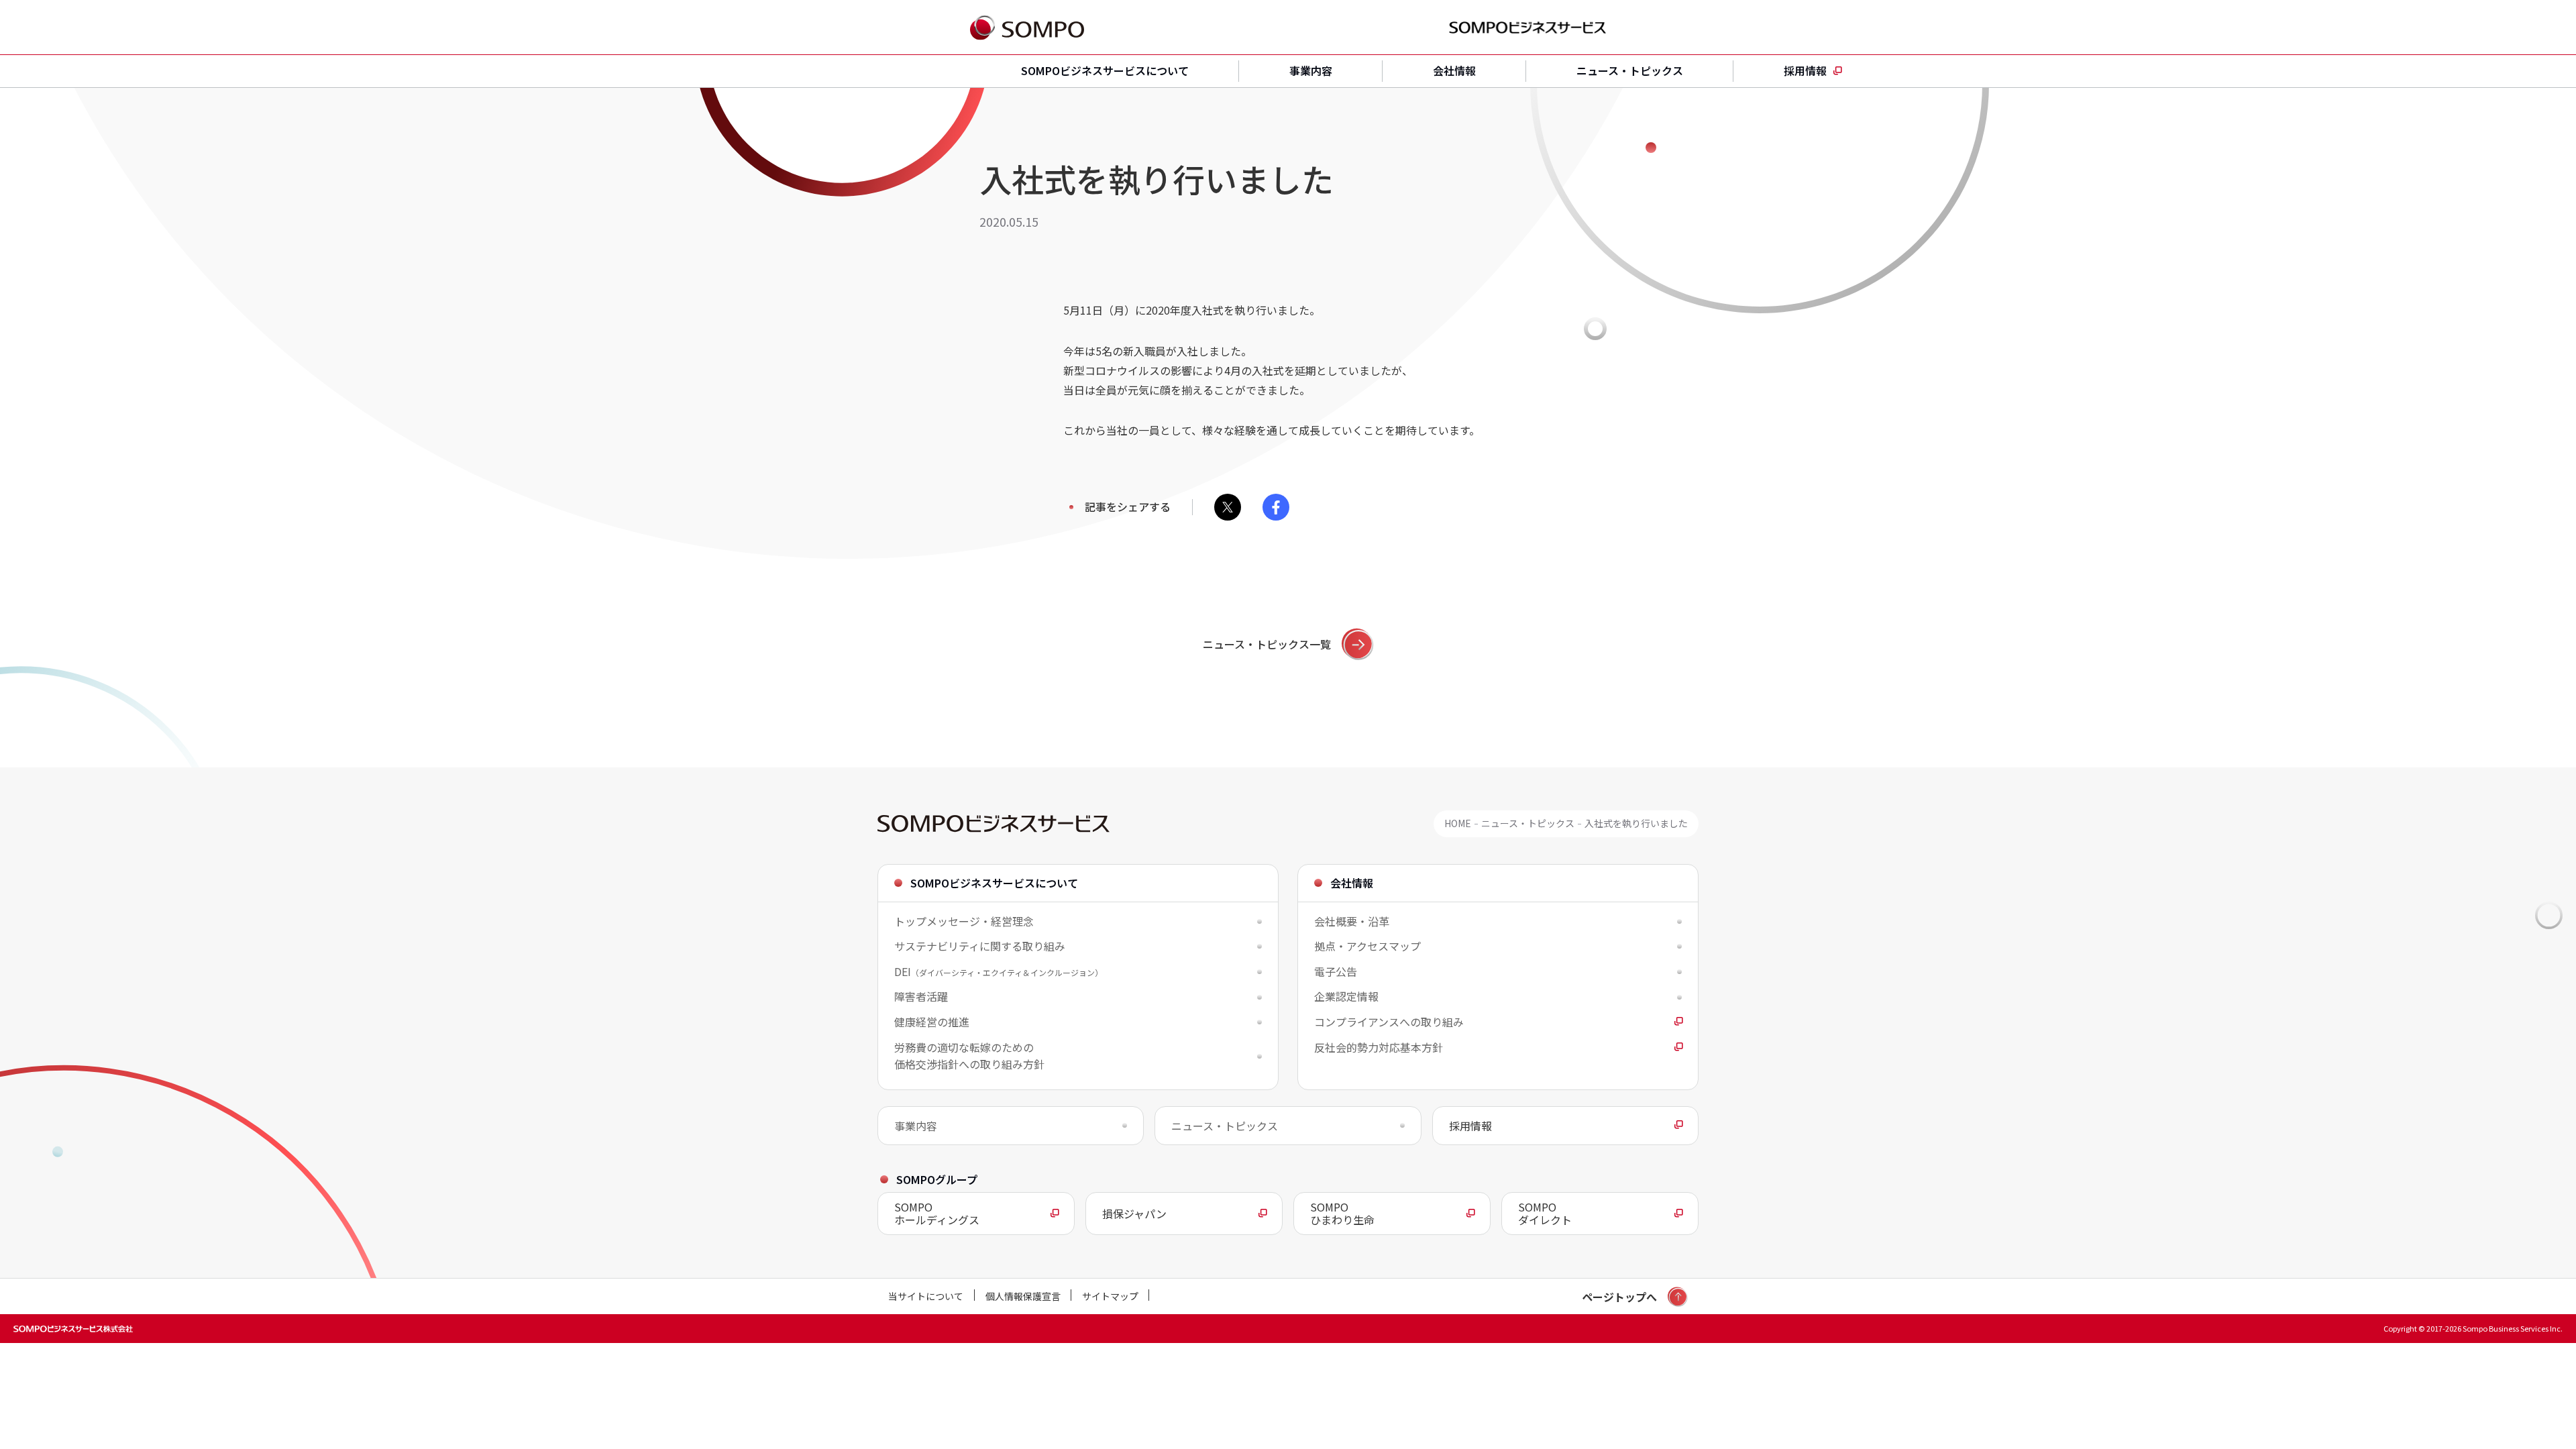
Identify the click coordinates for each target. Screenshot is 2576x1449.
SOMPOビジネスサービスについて (1105, 70)
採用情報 (1805, 70)
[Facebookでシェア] (1276, 507)
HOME (1458, 823)
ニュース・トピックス (1630, 70)
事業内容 (1311, 70)
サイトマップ (1110, 1296)
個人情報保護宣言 (1023, 1296)
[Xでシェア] (1228, 507)
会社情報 (1454, 70)
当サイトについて (926, 1296)
